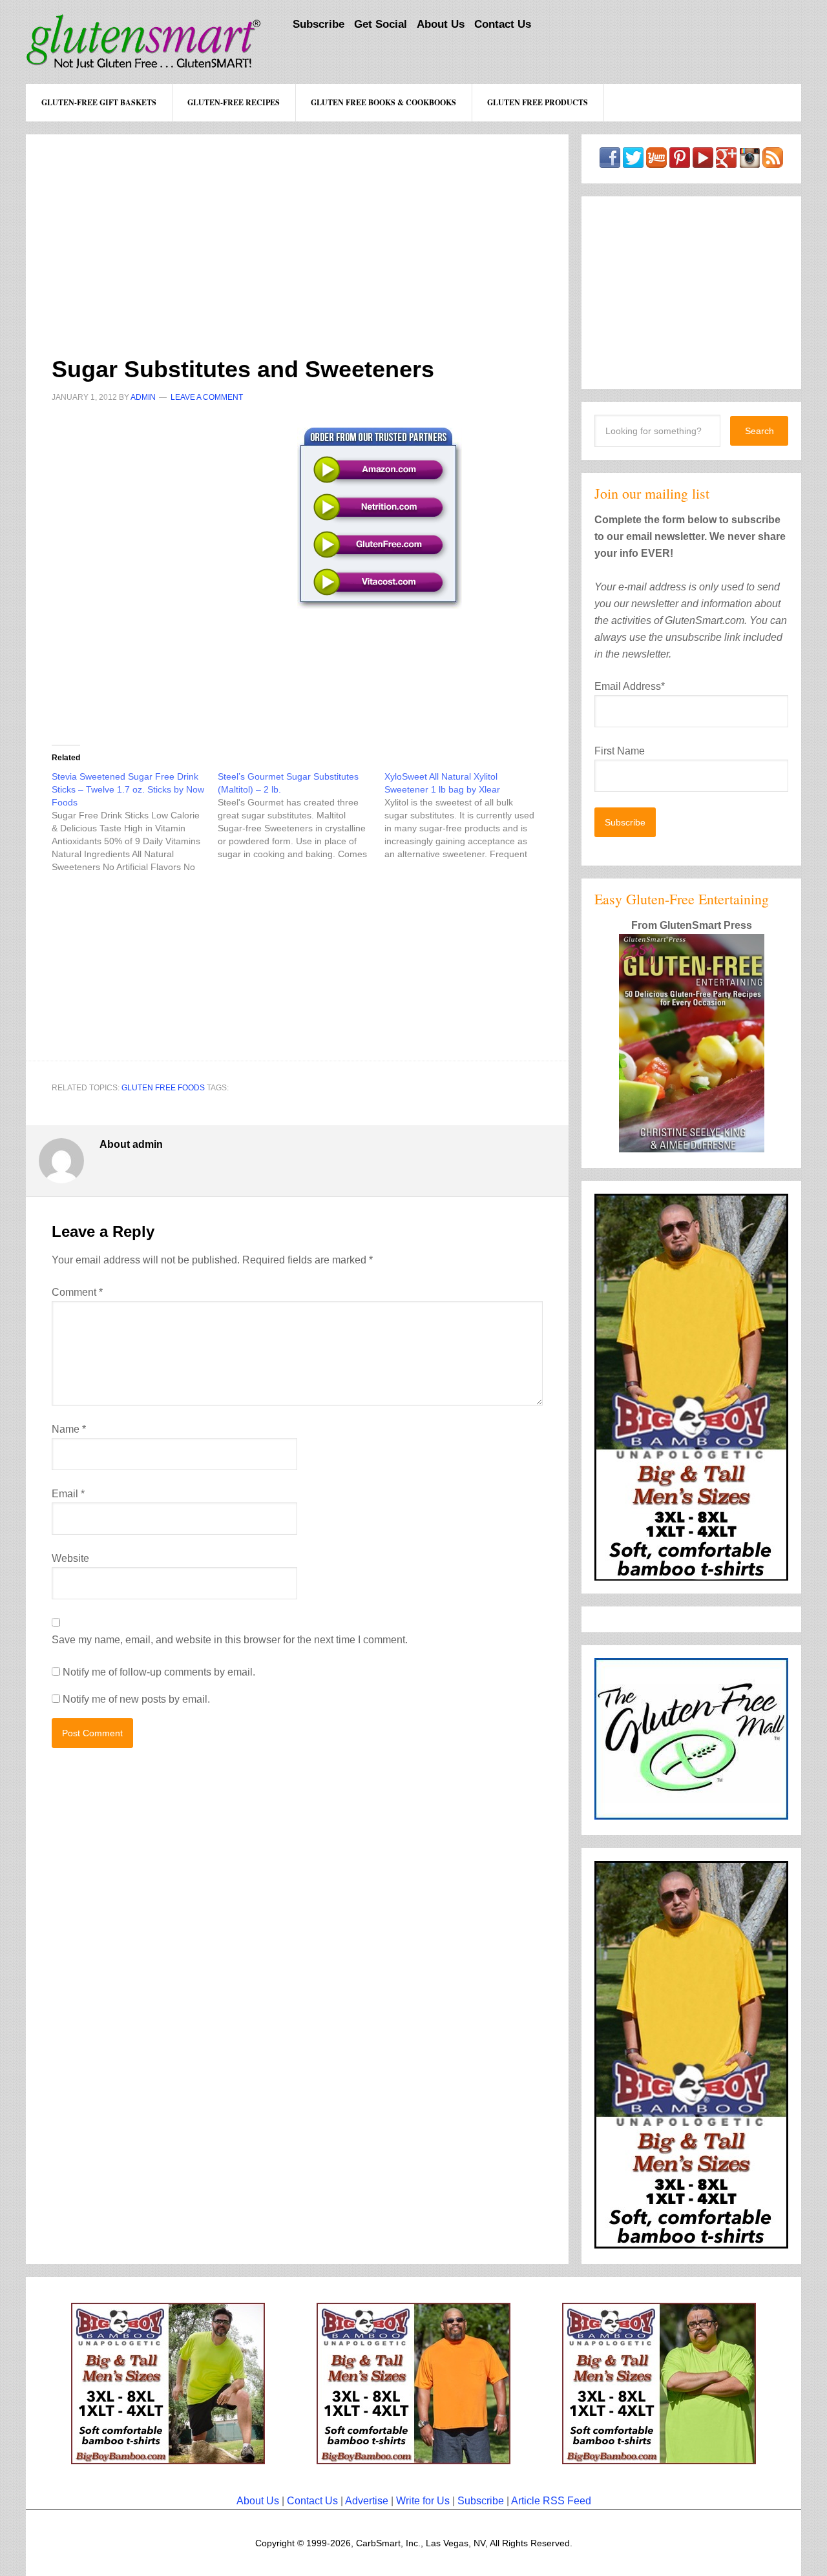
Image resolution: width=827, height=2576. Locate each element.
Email (68, 1494)
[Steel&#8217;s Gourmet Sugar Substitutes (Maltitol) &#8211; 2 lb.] (301, 815)
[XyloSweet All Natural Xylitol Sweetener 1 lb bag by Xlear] (467, 815)
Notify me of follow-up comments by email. (159, 1672)
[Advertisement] (297, 225)
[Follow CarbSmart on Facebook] (610, 162)
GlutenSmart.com (144, 42)
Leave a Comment (207, 397)
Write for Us (423, 2501)
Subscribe (481, 2501)
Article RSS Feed (551, 2501)
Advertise (367, 2501)
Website (70, 1558)
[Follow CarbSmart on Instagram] (749, 162)
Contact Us (312, 2501)
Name (69, 1429)
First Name (620, 751)
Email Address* (630, 686)
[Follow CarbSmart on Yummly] (656, 162)
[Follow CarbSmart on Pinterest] (680, 162)
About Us (258, 2501)
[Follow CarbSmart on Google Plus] (726, 162)
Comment (77, 1292)
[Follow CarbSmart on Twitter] (633, 162)
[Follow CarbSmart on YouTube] (703, 162)
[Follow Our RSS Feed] (773, 162)
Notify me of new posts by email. (136, 1699)
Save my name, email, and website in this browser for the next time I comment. (230, 1640)
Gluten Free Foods (163, 1088)
